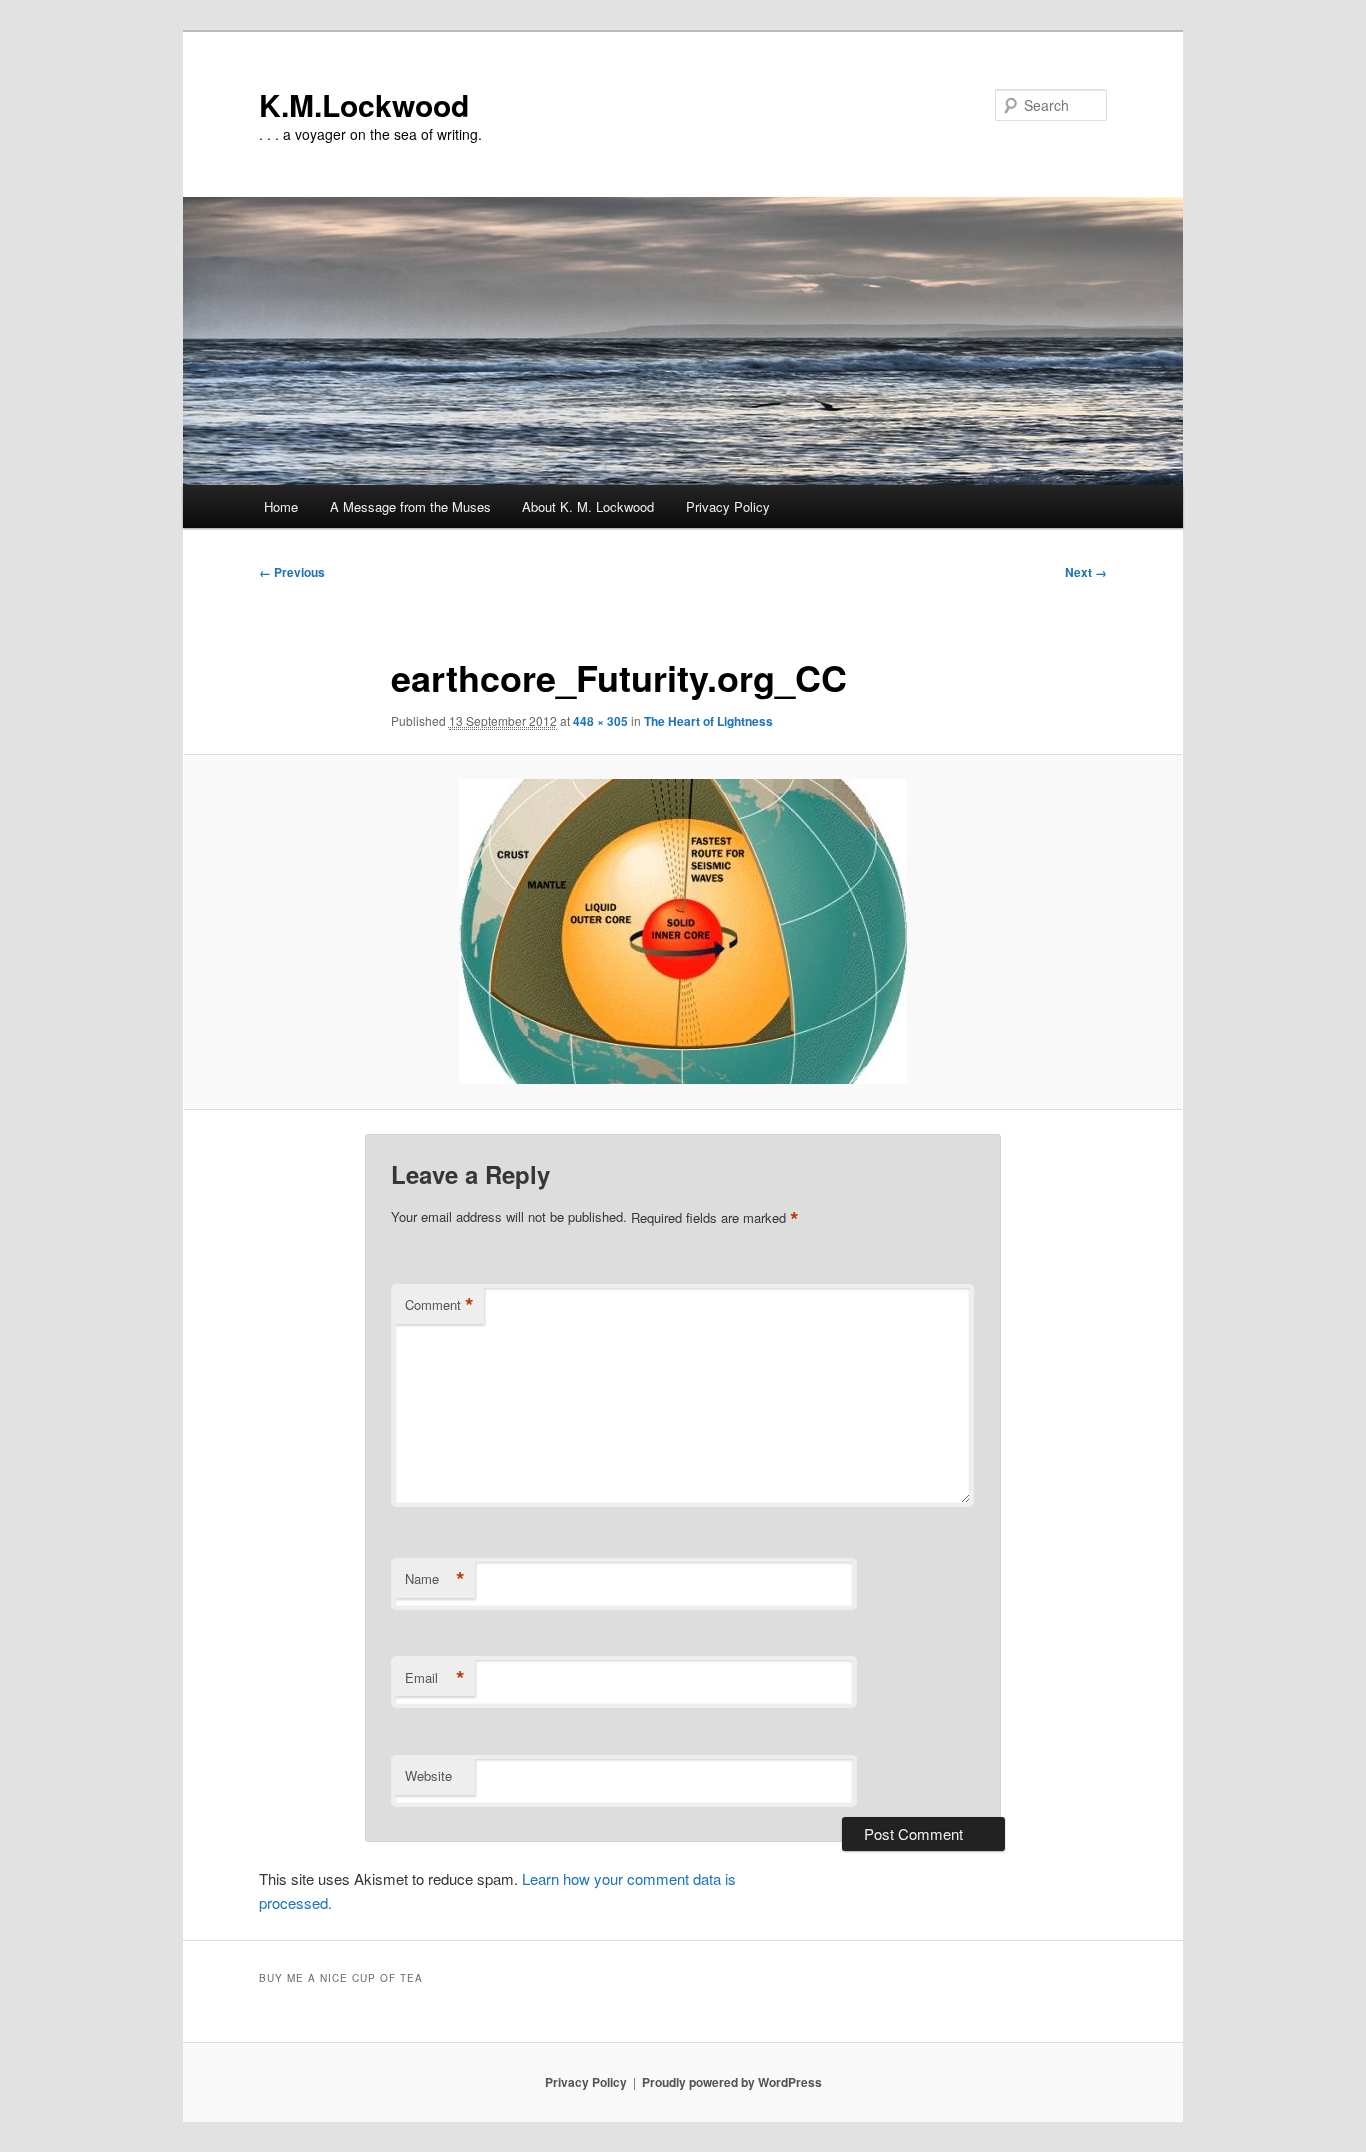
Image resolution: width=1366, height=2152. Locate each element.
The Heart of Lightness (708, 721)
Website (428, 1775)
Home (281, 506)
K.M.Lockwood (364, 104)
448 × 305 (600, 721)
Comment (439, 1305)
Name (435, 1579)
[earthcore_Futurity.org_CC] (683, 931)
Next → (1086, 572)
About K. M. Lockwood (588, 506)
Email (435, 1678)
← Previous (292, 572)
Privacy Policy (728, 506)
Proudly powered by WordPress (732, 2082)
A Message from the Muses (410, 506)
